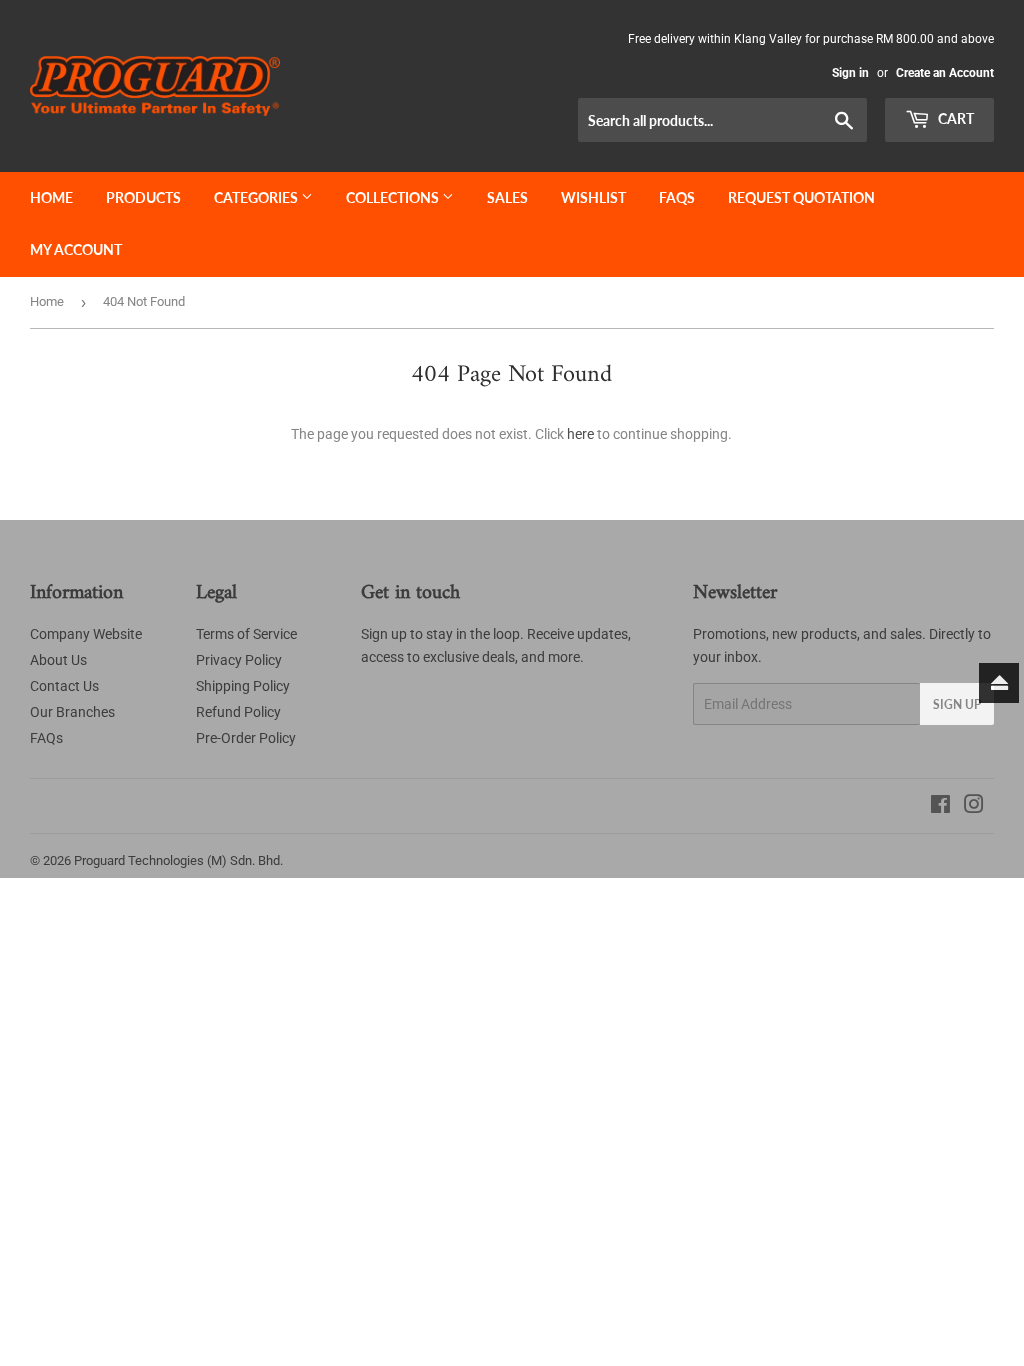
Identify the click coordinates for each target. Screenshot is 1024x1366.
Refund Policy (238, 712)
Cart (954, 118)
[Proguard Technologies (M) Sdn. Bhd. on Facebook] (940, 807)
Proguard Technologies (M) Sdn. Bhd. (178, 860)
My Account (76, 249)
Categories (257, 197)
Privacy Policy (239, 660)
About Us (58, 660)
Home (51, 197)
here (580, 434)
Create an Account (945, 73)
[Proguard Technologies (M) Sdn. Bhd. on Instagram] (974, 807)
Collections (394, 197)
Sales (507, 197)
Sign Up (957, 704)
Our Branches (72, 712)
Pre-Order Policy (246, 738)
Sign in (850, 73)
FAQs (677, 197)
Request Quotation (801, 197)
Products (143, 197)
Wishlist (593, 197)
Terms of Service (246, 634)
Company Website (86, 634)
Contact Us (64, 686)
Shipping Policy (243, 686)
